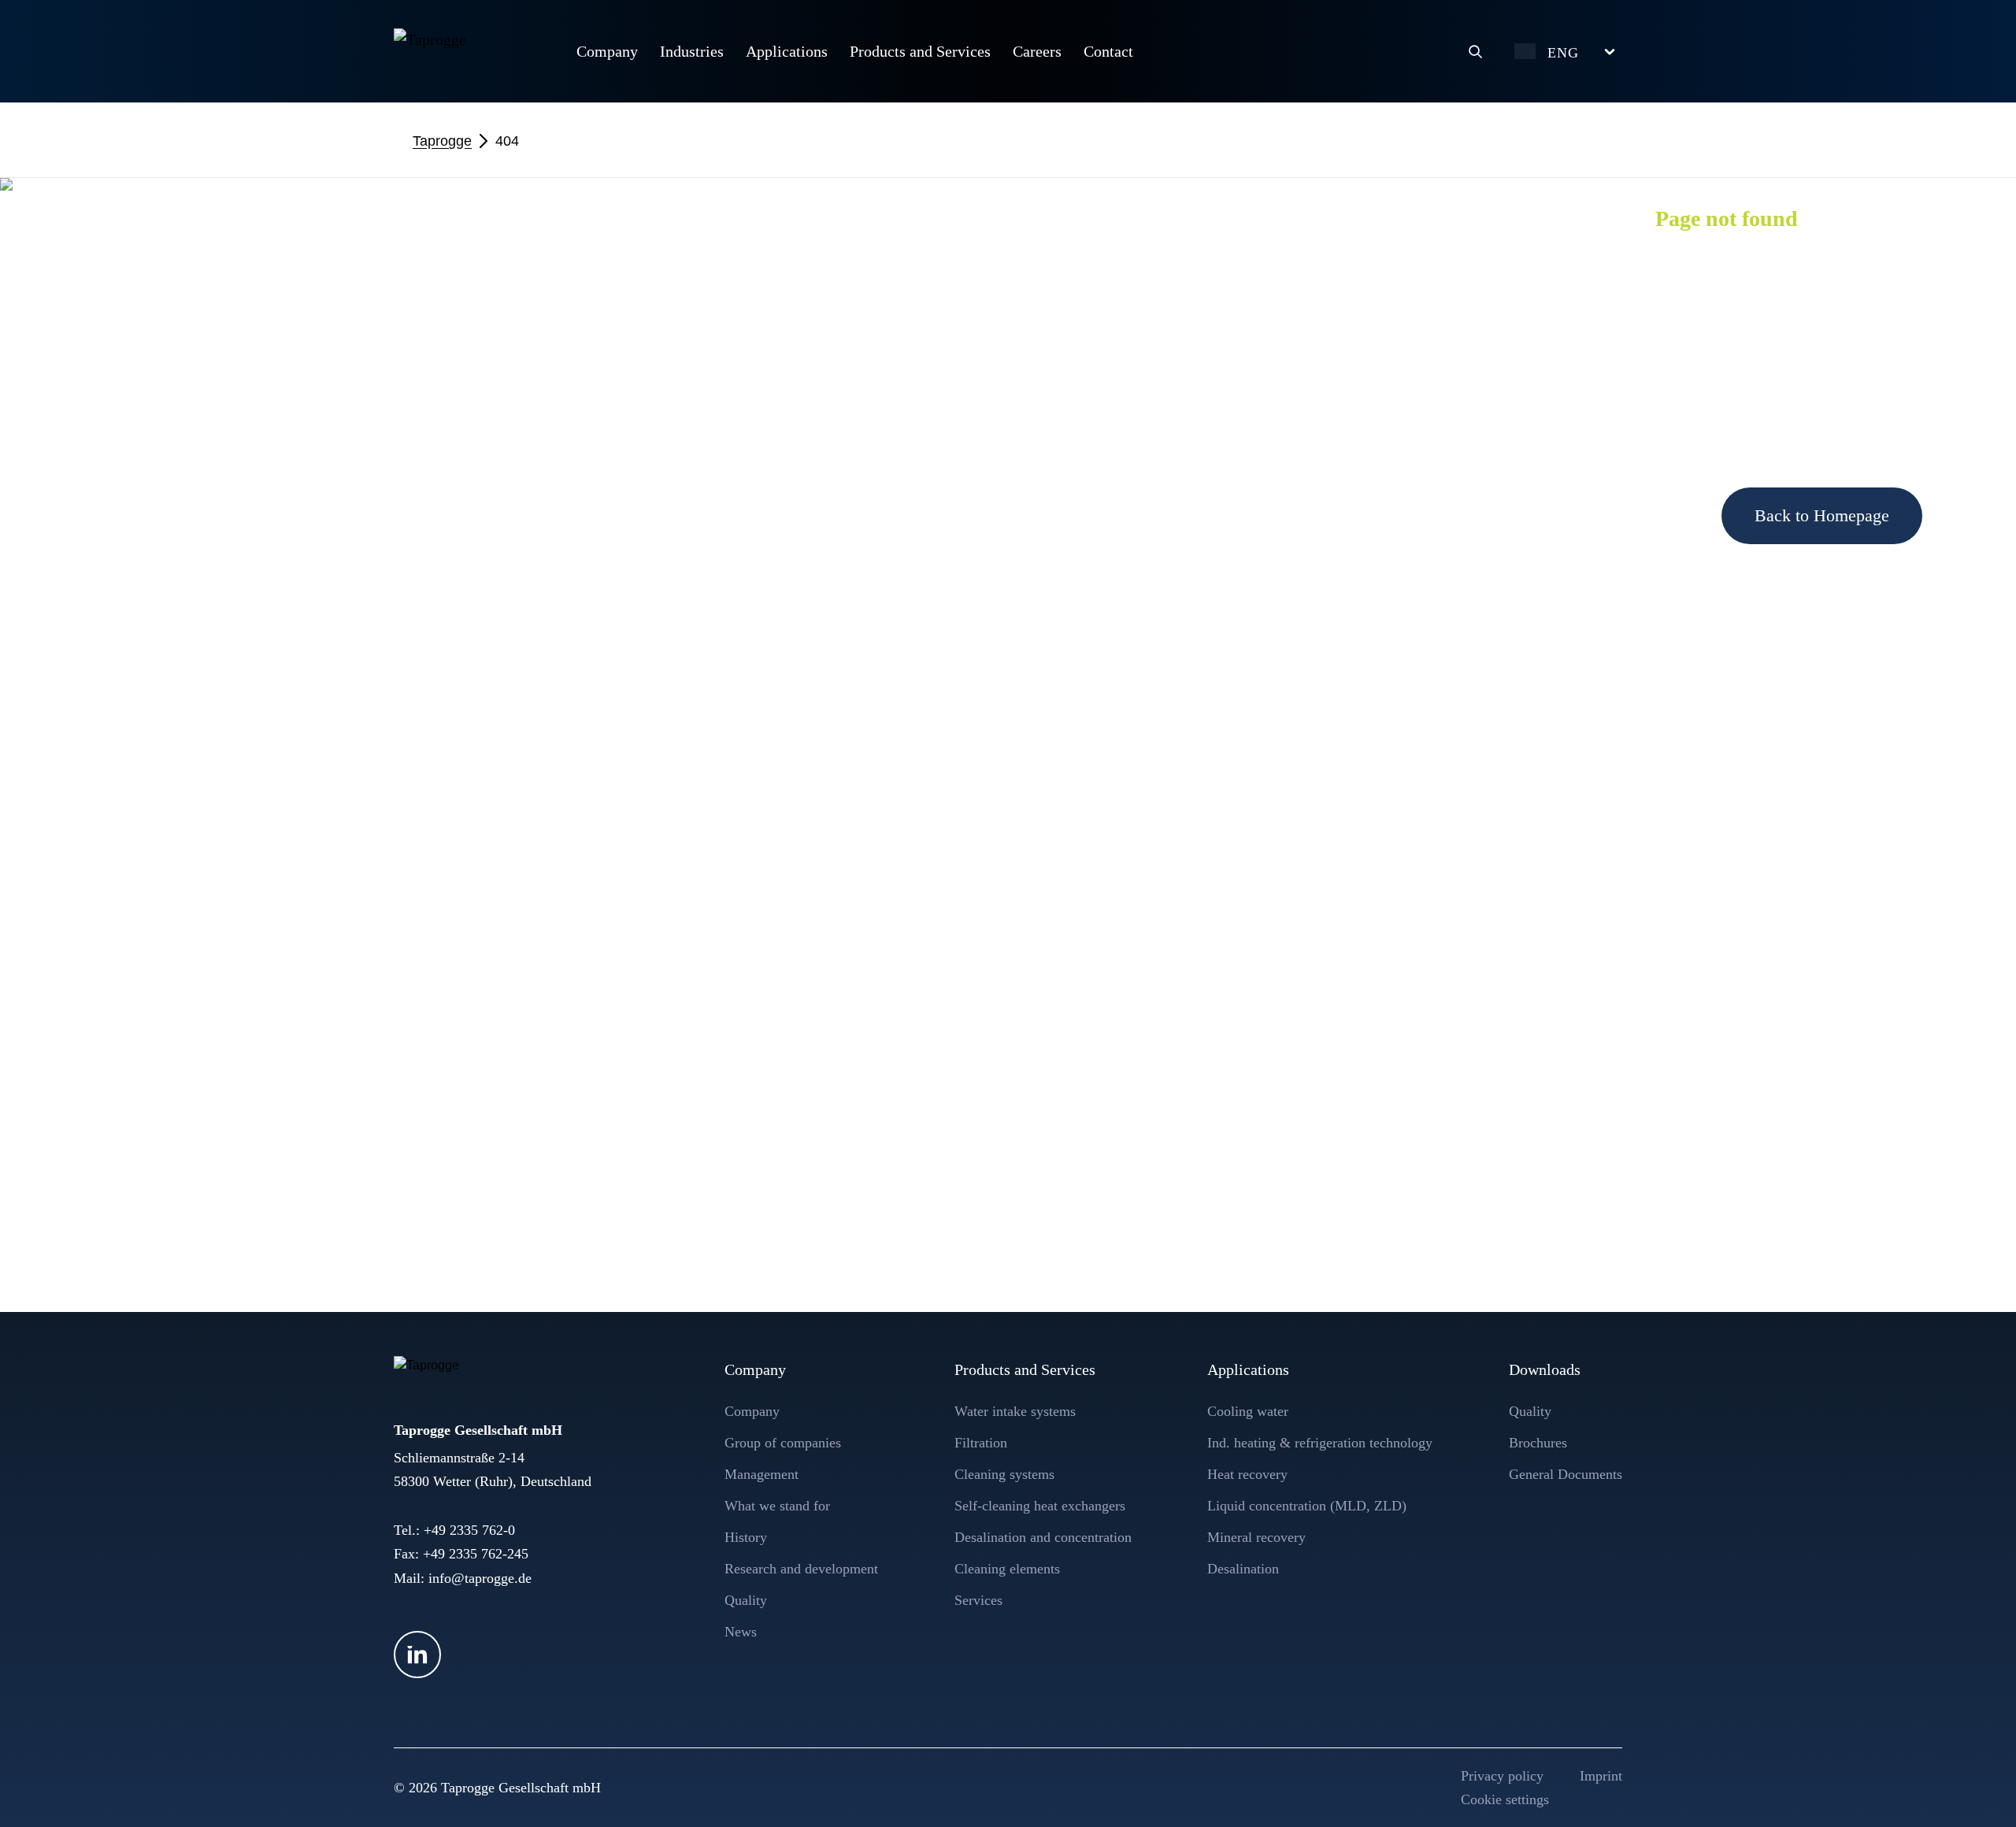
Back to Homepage (1822, 515)
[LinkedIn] (417, 1655)
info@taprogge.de (480, 1578)
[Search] (1475, 51)
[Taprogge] (469, 49)
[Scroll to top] (1974, 1785)
